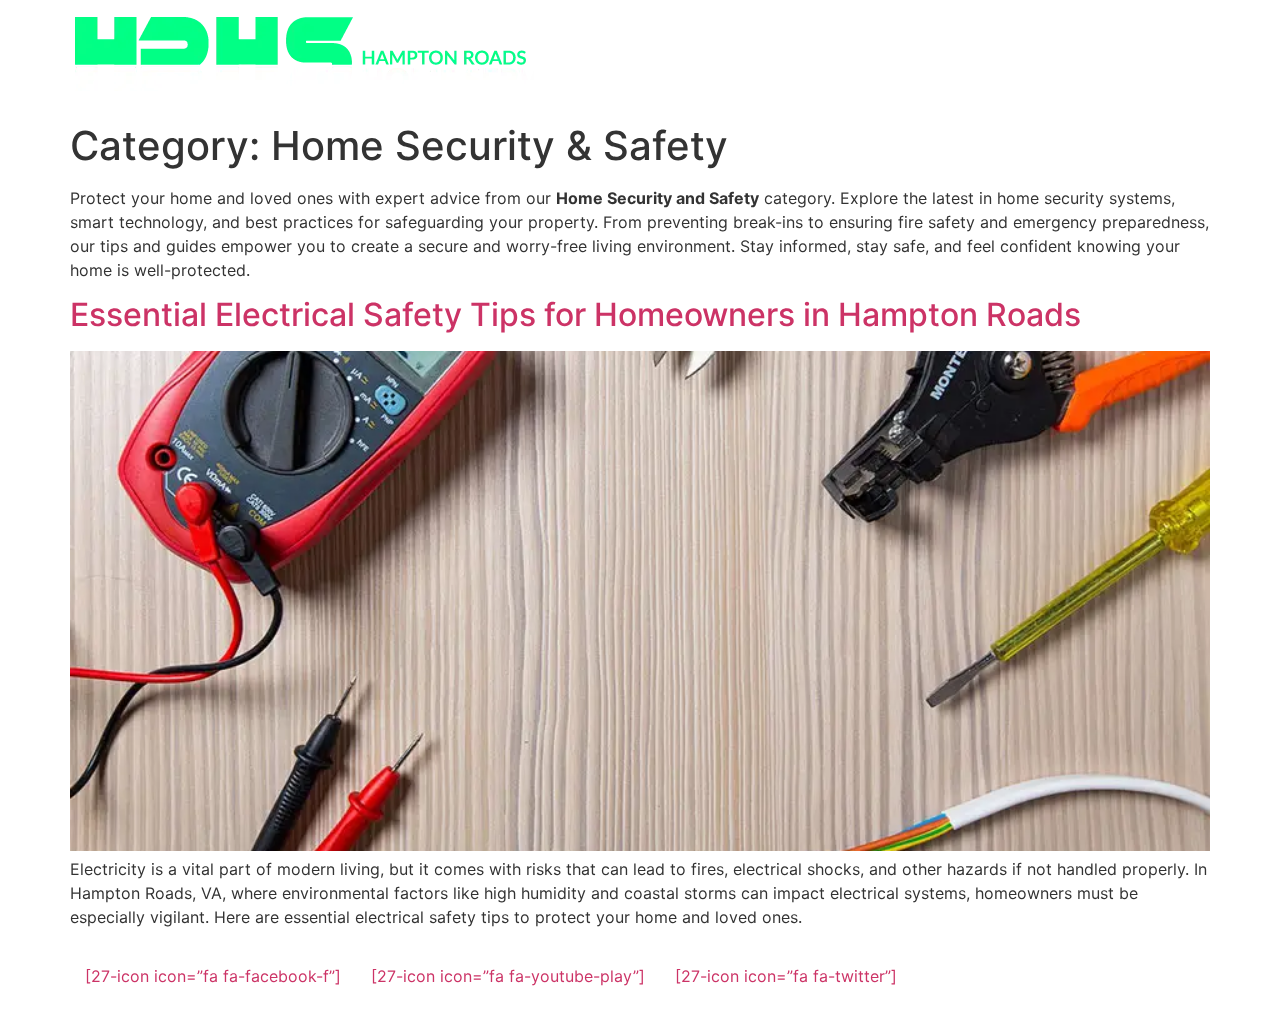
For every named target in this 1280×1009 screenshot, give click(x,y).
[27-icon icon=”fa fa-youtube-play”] (508, 976)
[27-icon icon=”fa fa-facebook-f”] (213, 976)
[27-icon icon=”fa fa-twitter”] (786, 976)
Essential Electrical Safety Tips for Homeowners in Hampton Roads (575, 314)
